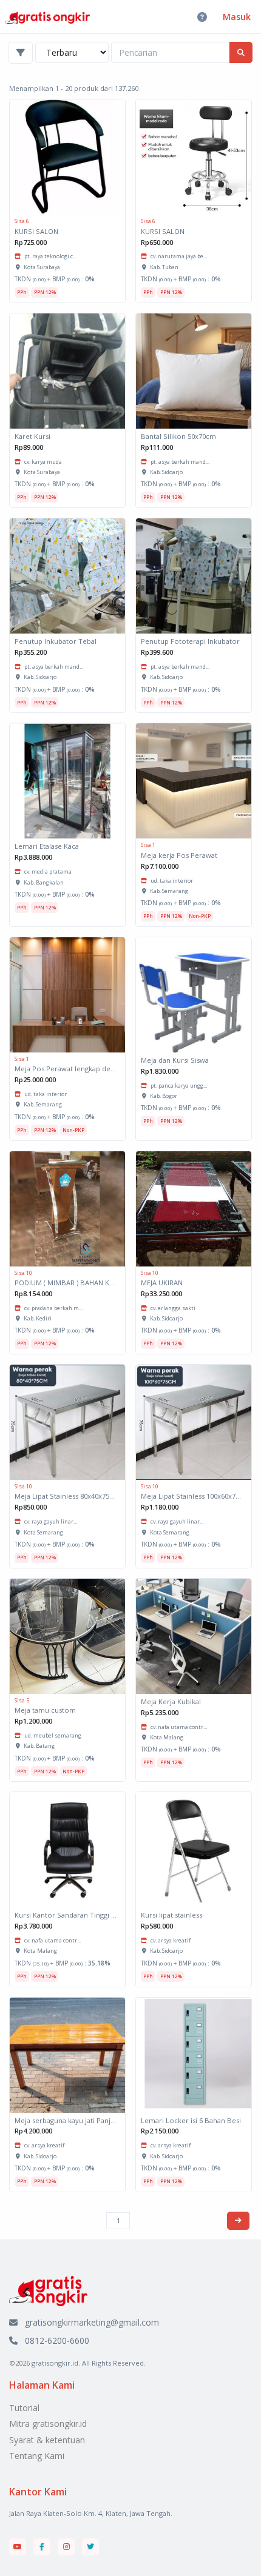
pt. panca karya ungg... (179, 1086)
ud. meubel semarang (53, 1735)
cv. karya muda (43, 462)
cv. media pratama (48, 871)
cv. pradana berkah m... (53, 1308)
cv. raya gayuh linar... (51, 1521)
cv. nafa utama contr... (179, 1727)
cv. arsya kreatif (171, 1940)
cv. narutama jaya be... (179, 256)
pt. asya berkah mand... (180, 462)
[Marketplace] (48, 2290)
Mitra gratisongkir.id (48, 2424)
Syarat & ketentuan (47, 2440)
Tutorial (24, 2408)
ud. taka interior (172, 881)
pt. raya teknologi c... (50, 256)
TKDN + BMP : (55, 279)
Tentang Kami (37, 2456)
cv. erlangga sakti (173, 1308)
